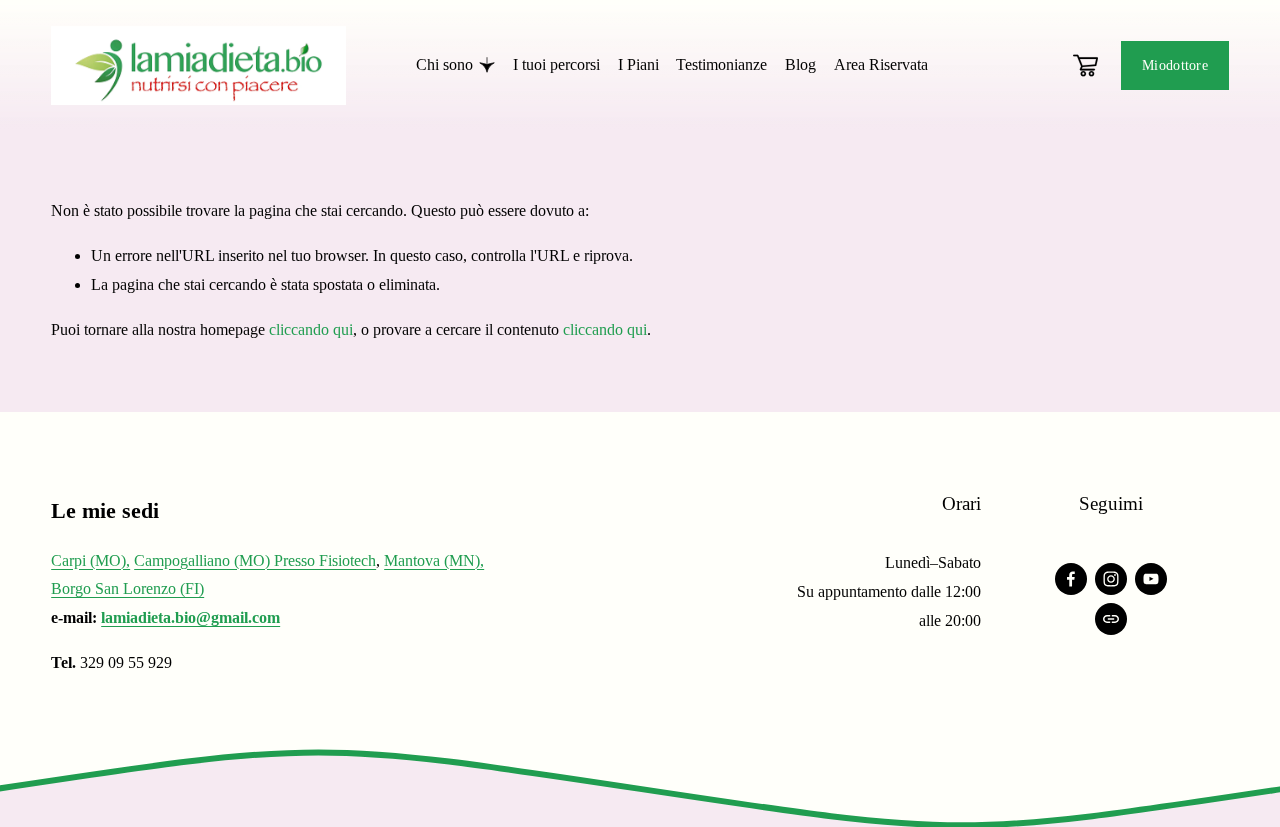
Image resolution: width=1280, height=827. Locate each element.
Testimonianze (721, 64)
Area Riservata (881, 64)
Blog (800, 64)
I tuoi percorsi (556, 64)
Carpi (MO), (90, 560)
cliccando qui (311, 329)
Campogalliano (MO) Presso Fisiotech (255, 560)
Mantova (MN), (434, 560)
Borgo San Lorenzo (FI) (127, 588)
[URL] (1111, 619)
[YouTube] (1151, 579)
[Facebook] (1071, 579)
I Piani (638, 64)
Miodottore (1175, 65)
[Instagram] (1111, 579)
